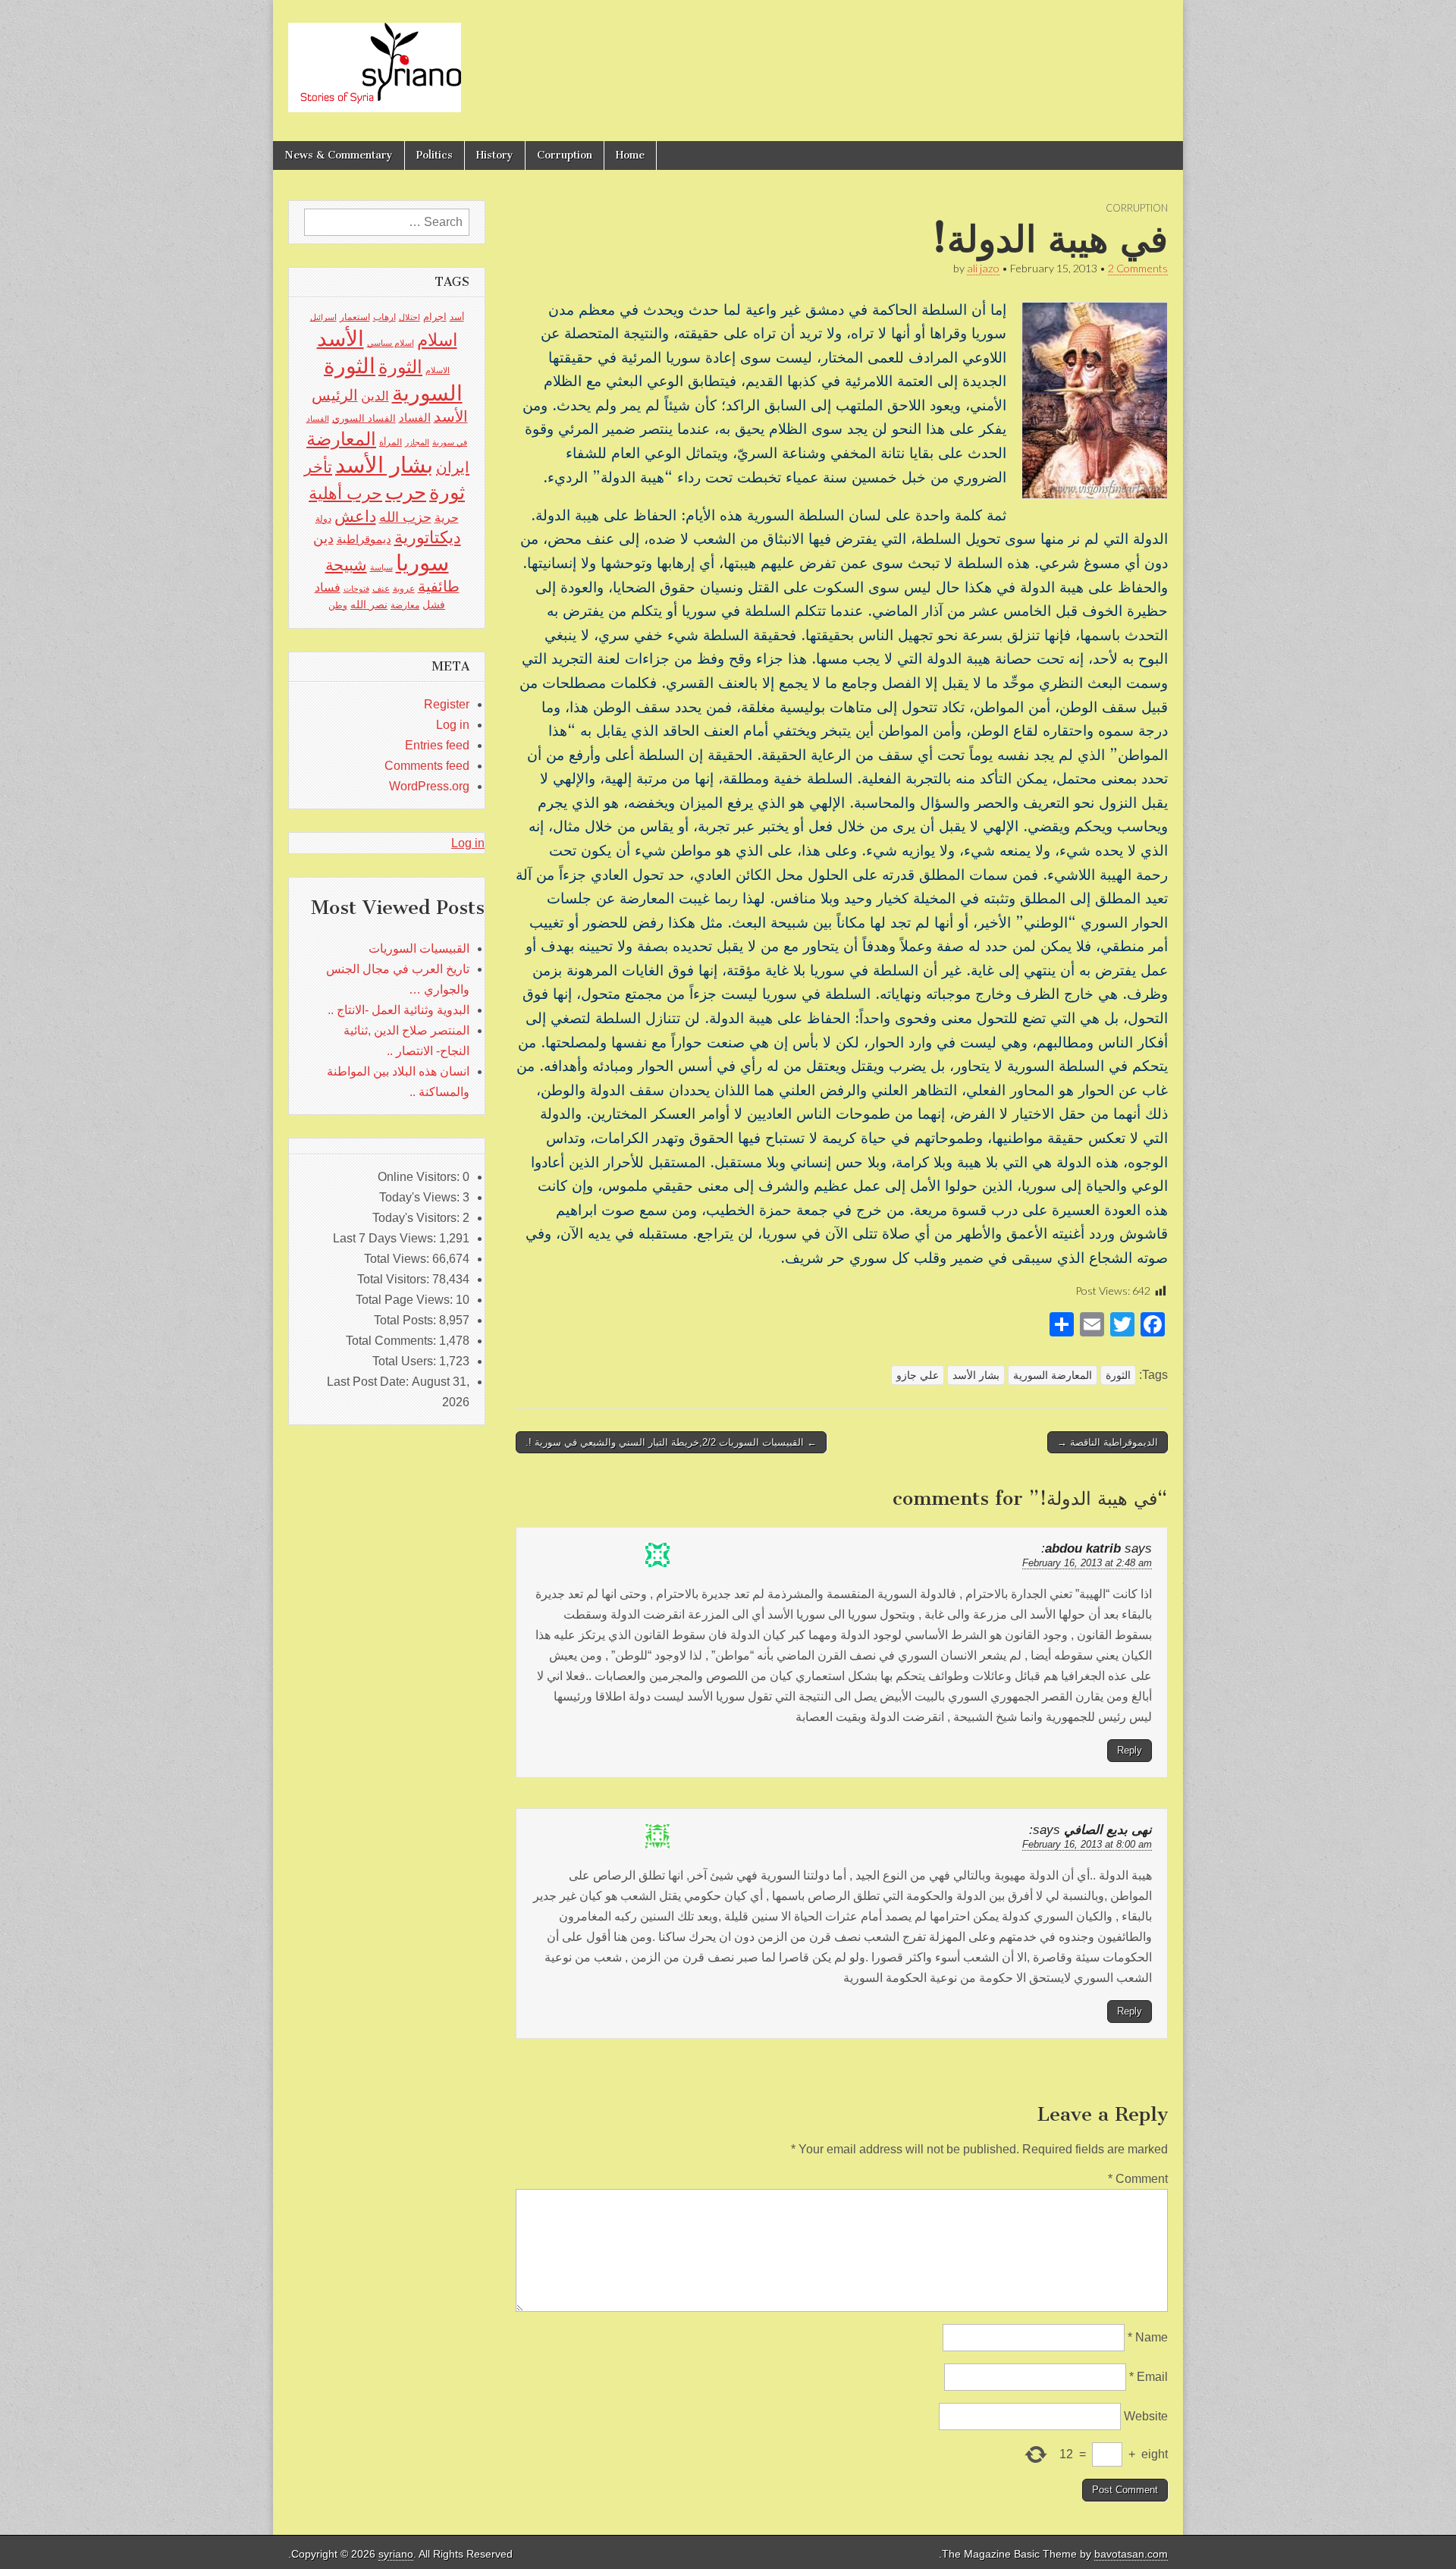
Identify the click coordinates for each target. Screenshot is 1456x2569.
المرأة (391, 442)
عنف (381, 589)
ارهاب (384, 317)
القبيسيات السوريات (419, 948)
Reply (1130, 1750)
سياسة (381, 567)
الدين (375, 396)
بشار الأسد (976, 1375)
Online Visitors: (420, 1177)
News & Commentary (339, 155)
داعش (355, 516)
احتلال (409, 317)
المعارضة (341, 439)
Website (1146, 2416)
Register (447, 704)
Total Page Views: (406, 1300)
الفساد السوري (364, 418)
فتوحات (356, 589)
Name (1148, 2337)
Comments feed (427, 766)
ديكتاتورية (428, 537)
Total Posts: (406, 1320)
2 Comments (1138, 268)
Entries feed (437, 745)
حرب (406, 492)
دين (323, 538)
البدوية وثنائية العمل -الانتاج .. (399, 1010)
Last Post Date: (369, 1382)
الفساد (415, 418)
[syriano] (375, 59)
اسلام (437, 340)
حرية (447, 517)
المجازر (417, 442)
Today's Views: (421, 1197)
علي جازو (918, 1375)
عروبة (404, 589)
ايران (453, 467)
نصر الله (369, 605)
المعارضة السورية (1053, 1375)
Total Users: (406, 1361)
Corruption (565, 155)
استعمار (355, 317)
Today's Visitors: (417, 1218)
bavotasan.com (1131, 2554)
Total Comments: (392, 1341)
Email (1148, 2377)
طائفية (439, 586)
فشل (434, 605)
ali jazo (983, 268)
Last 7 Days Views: (386, 1238)
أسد (457, 317)
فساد (328, 587)
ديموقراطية (364, 539)
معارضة (405, 605)
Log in (453, 725)
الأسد (340, 338)
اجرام (435, 317)
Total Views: (398, 1259)
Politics (435, 155)
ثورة (447, 492)
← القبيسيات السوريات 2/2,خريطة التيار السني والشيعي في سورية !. (671, 1442)
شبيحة (346, 565)
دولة (323, 519)
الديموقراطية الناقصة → (1108, 1442)
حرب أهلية (345, 493)
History (495, 155)
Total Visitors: (395, 1279)
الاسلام (438, 370)
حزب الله (405, 517)
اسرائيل (323, 317)
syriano (396, 2554)
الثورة (1118, 1375)
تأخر (318, 467)
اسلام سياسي (391, 343)
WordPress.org (429, 786)
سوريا (422, 562)
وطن (338, 605)
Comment (1138, 2179)
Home (630, 155)
